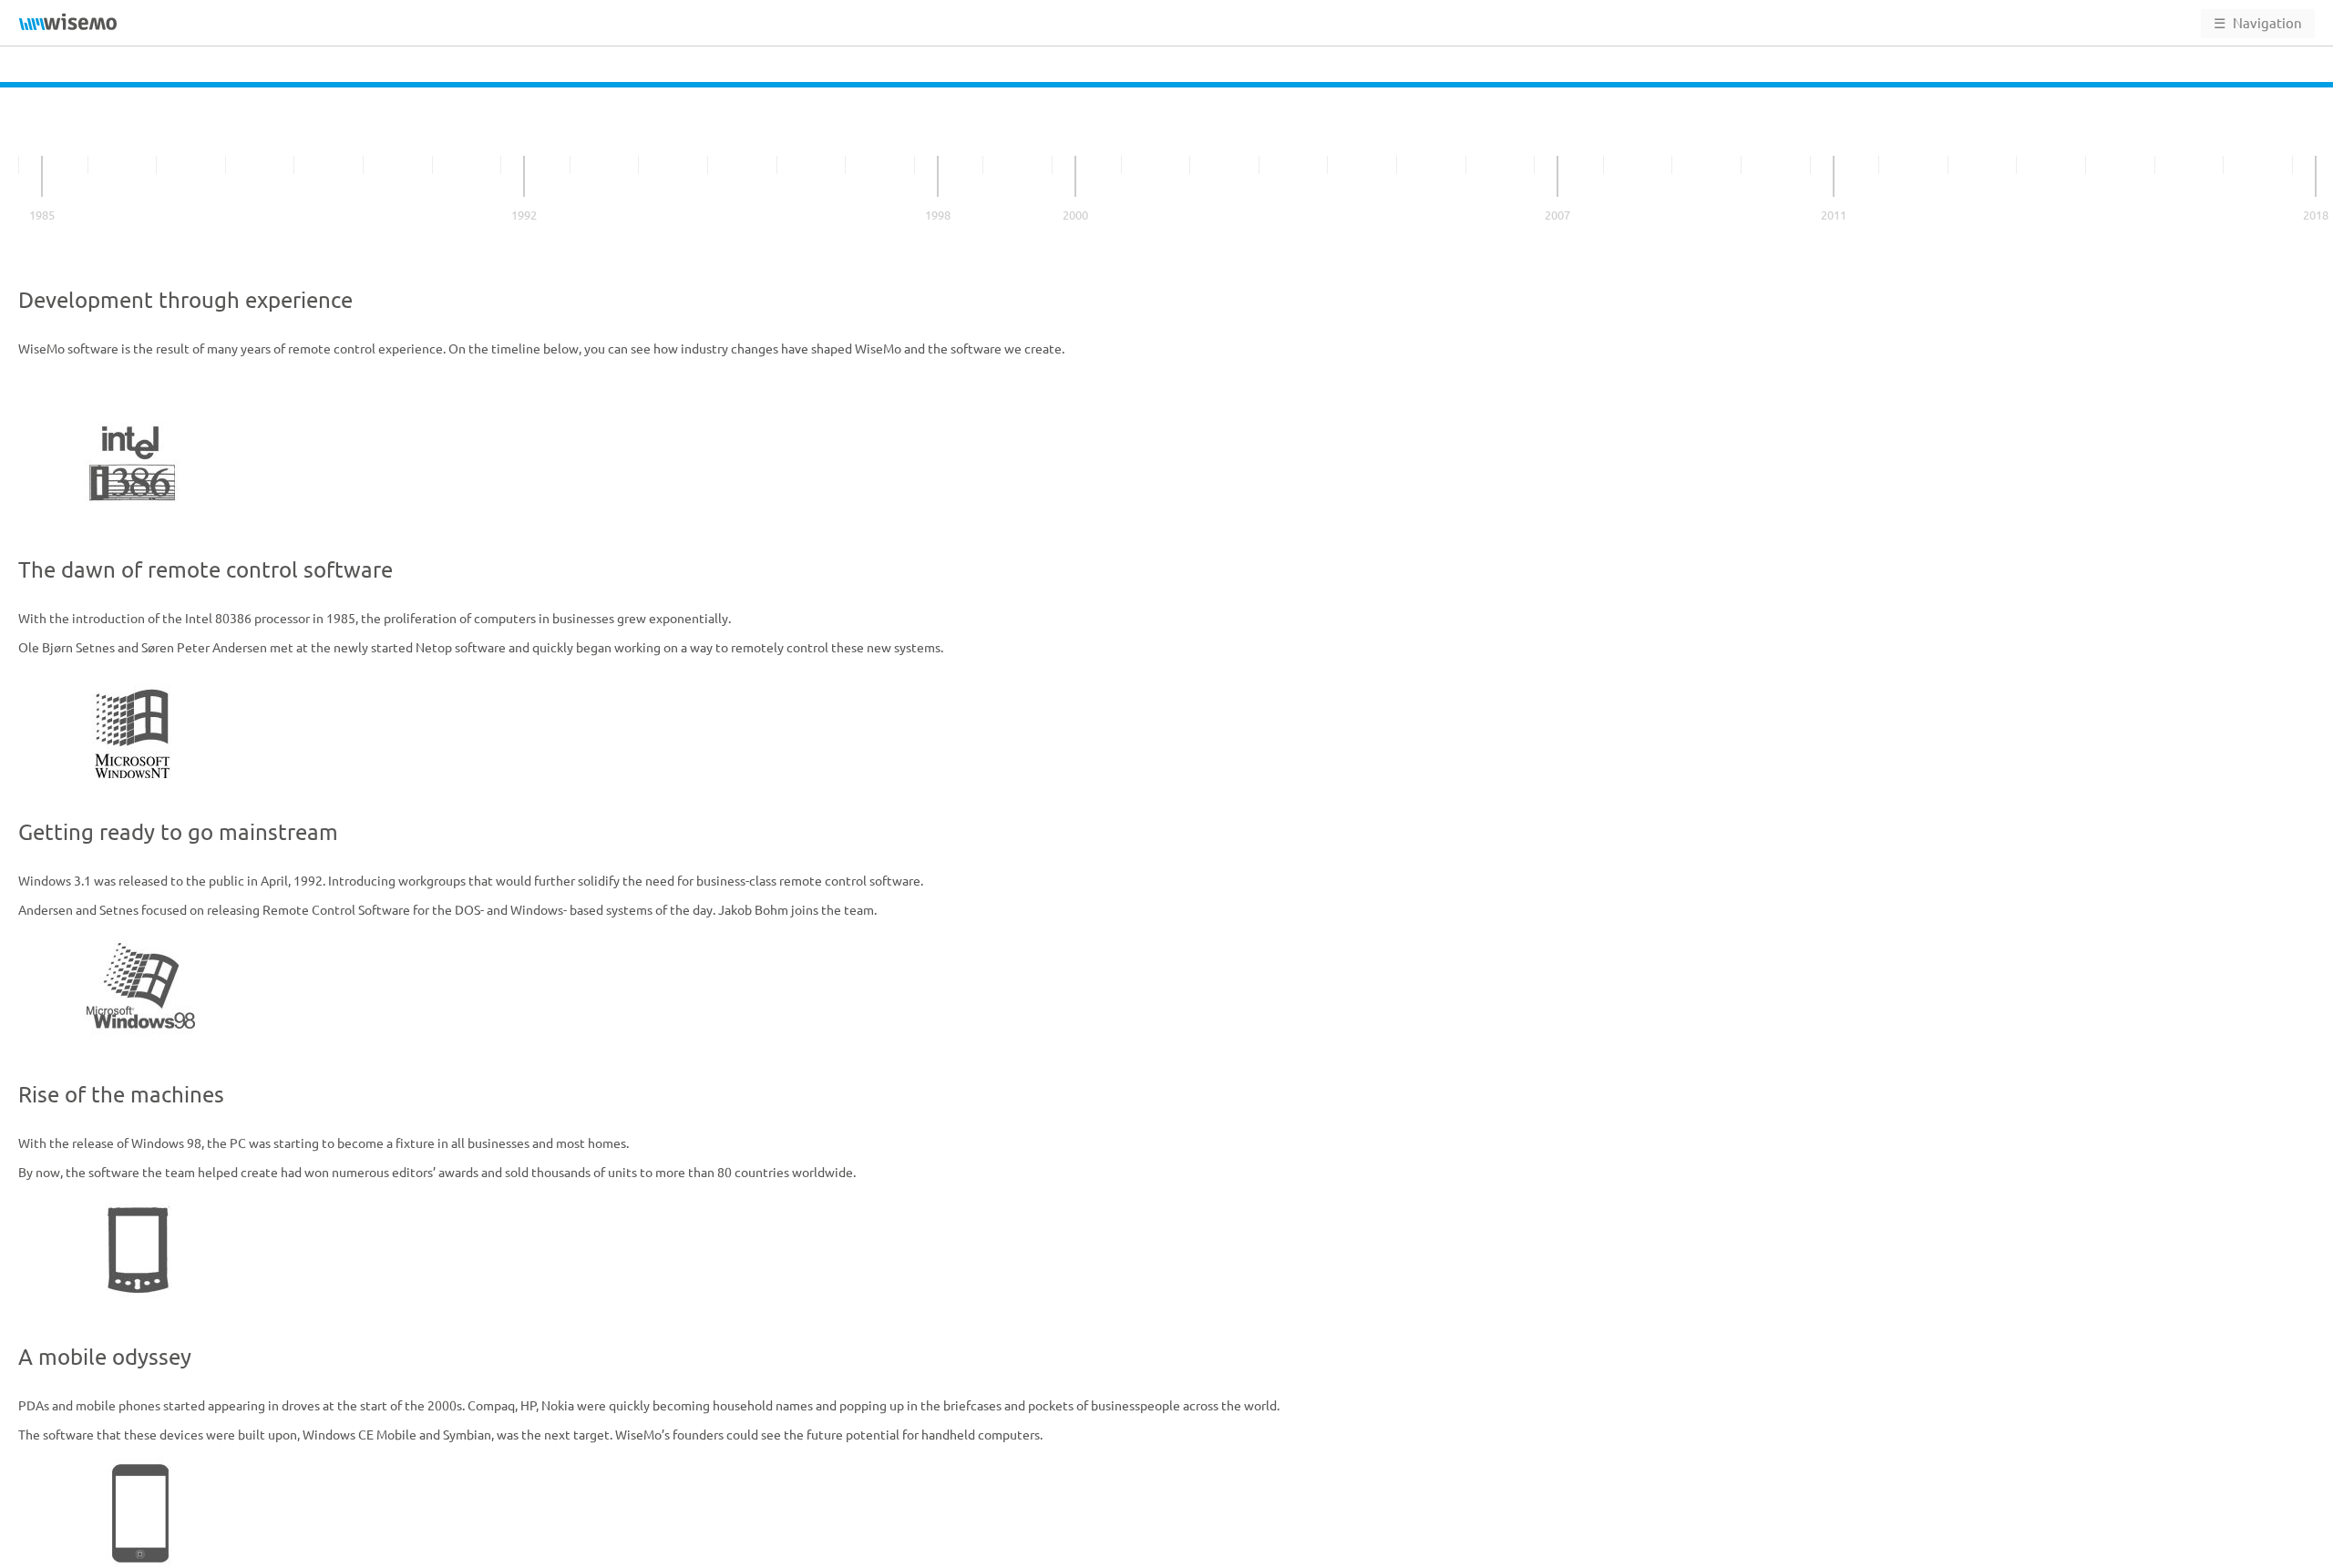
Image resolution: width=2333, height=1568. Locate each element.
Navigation (2258, 23)
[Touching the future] (2316, 176)
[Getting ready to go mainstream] (524, 176)
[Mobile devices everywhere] (1834, 176)
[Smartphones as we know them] (1557, 176)
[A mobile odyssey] (1075, 176)
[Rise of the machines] (938, 176)
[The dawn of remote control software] (42, 176)
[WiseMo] (68, 22)
